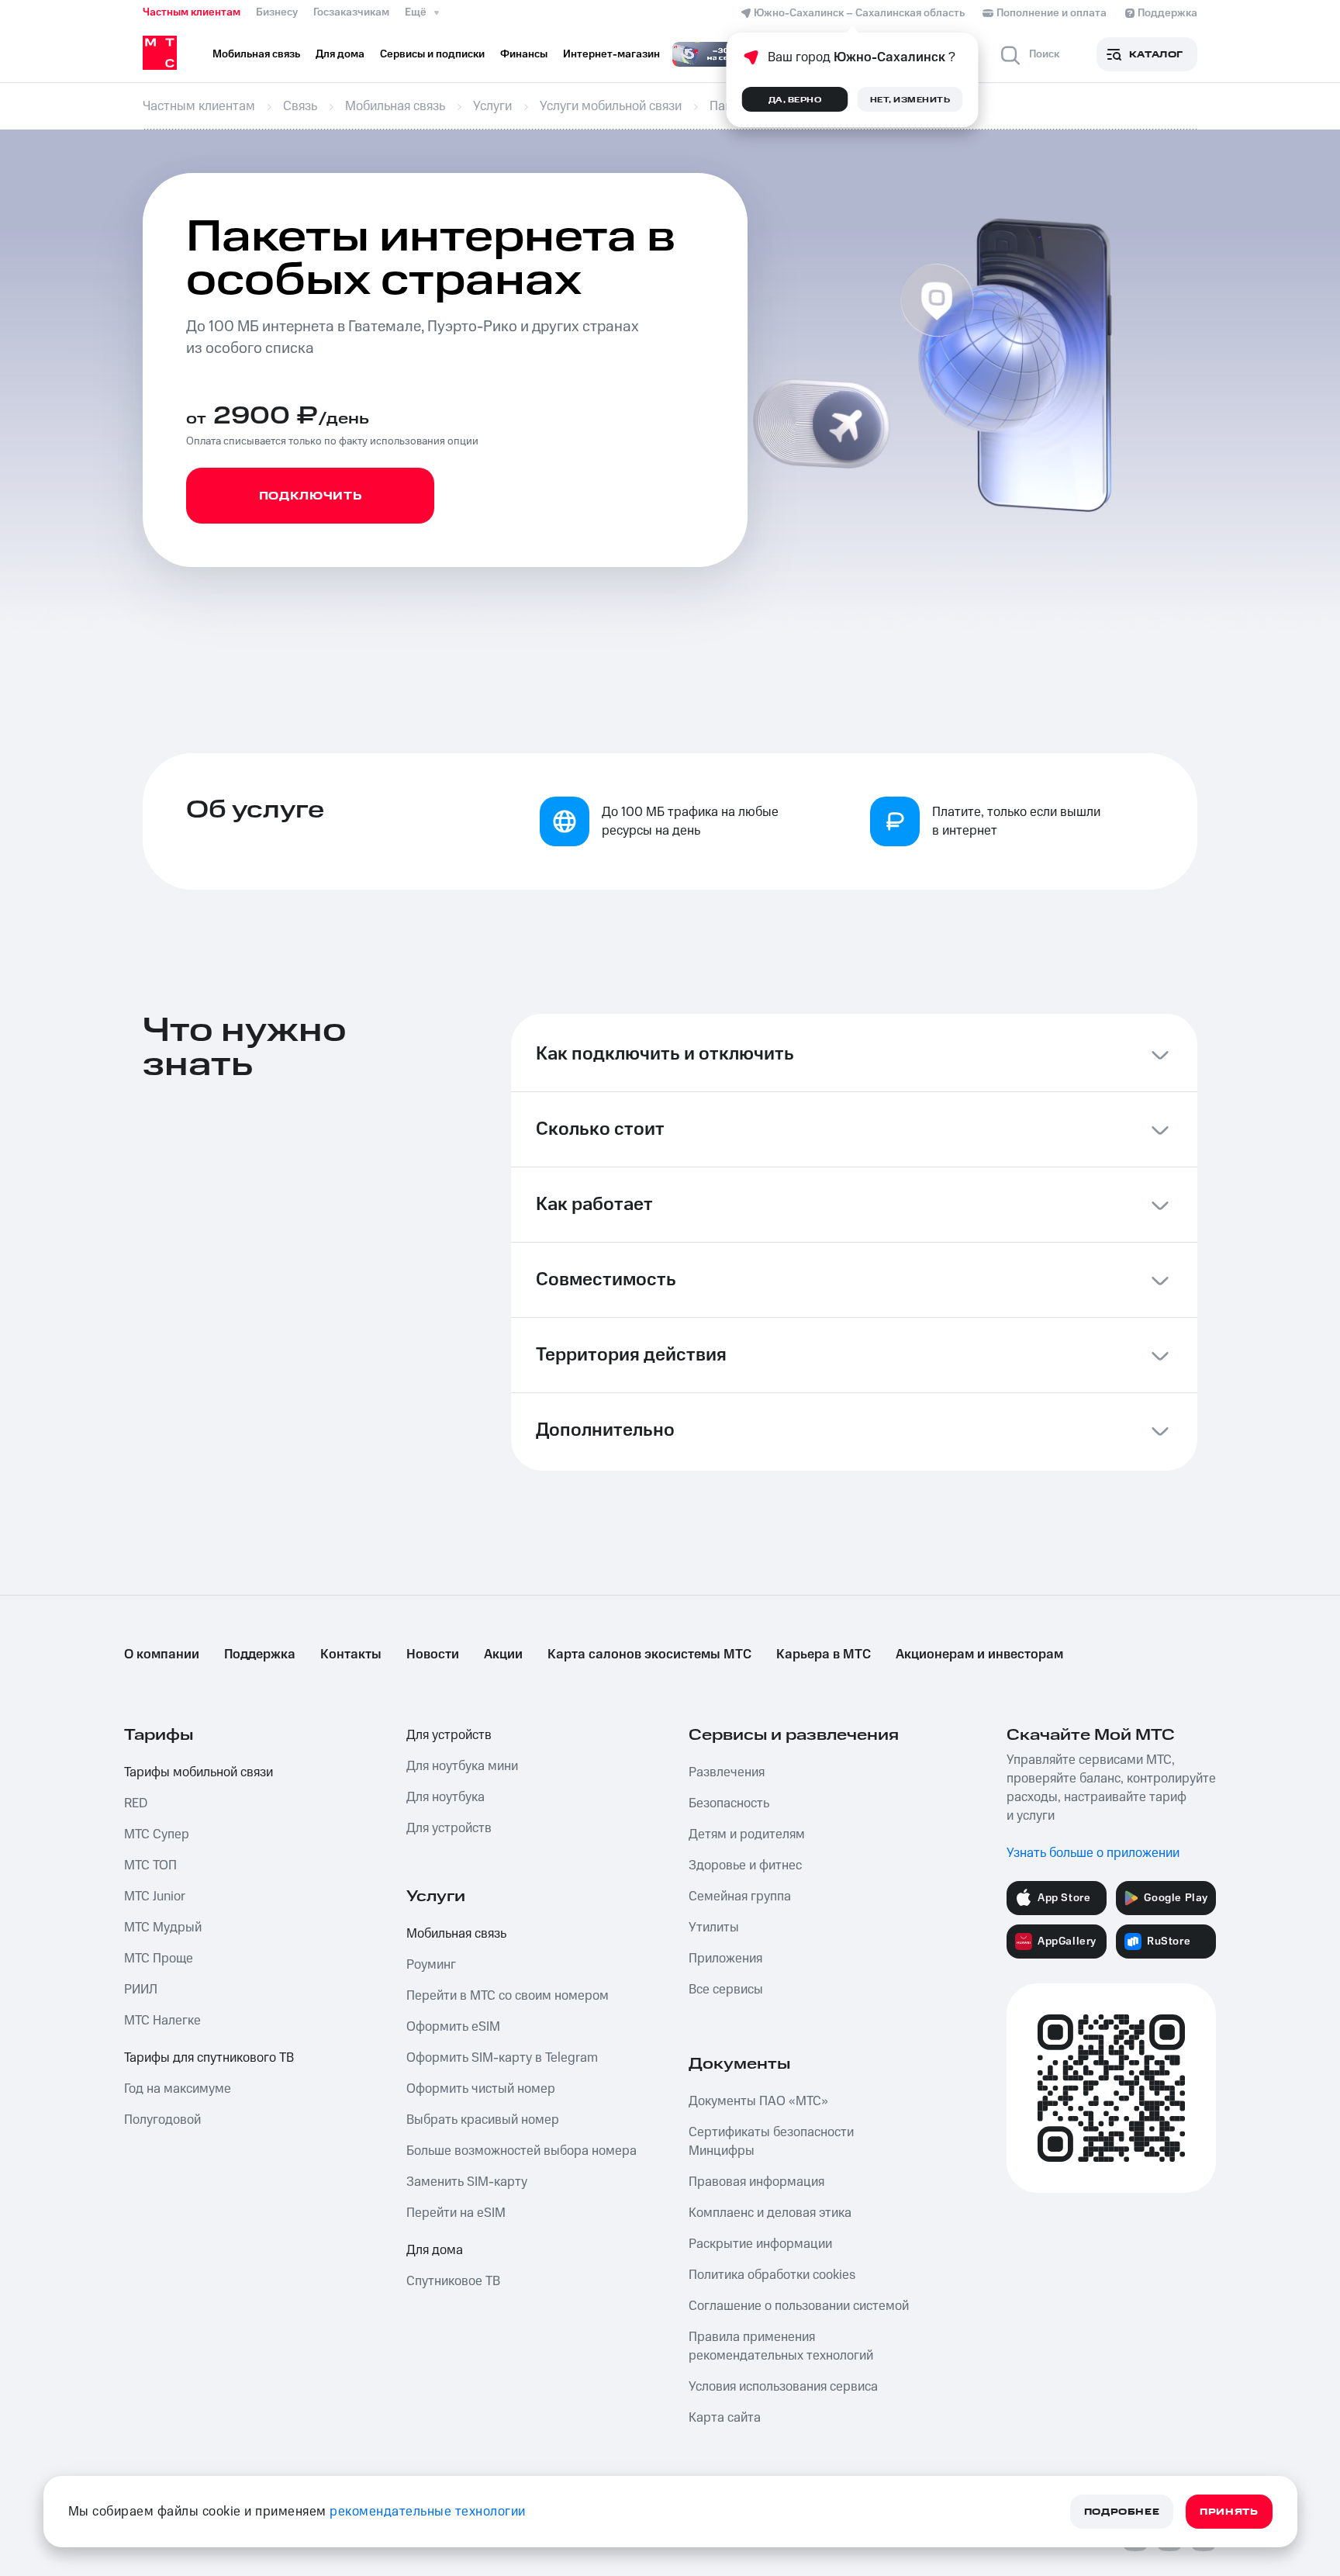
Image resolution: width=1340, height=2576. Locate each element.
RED (136, 1803)
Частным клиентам (192, 12)
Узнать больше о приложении (1093, 1853)
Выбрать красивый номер (483, 2120)
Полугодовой (162, 2120)
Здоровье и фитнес (745, 1865)
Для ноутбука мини (462, 1766)
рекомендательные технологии (428, 2512)
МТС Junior (155, 1897)
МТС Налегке (162, 2021)
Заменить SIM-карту (467, 2182)
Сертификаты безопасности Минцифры (771, 2142)
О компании (162, 1655)
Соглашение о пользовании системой (799, 2306)
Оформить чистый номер (481, 2089)
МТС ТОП (150, 1865)
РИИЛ (141, 1990)
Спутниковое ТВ (453, 2281)
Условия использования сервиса (783, 2387)
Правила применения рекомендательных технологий (781, 2346)
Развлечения (727, 1772)
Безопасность (729, 1803)
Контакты (351, 1655)
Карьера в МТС (824, 1655)
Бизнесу (277, 12)
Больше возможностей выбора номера (521, 2151)
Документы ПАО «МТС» (758, 2101)
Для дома (435, 2250)
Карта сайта (725, 2418)
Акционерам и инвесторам (979, 1655)
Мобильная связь (456, 1934)
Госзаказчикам (351, 12)
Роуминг (431, 1965)
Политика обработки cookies (772, 2275)
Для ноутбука (446, 1797)
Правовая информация (756, 2182)
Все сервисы (726, 1990)
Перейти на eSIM (456, 2213)
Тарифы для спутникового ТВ (209, 2058)
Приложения (725, 1959)
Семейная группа (740, 1897)
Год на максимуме (178, 2089)
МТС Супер (157, 1834)
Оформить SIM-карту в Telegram (502, 2058)
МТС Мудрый (163, 1928)
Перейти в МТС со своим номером (508, 1996)
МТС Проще (159, 1959)
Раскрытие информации (760, 2244)
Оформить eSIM (453, 2027)
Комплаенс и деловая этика (770, 2213)
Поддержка (260, 1655)
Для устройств (449, 1735)
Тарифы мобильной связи (199, 1772)
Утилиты (714, 1928)
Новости (433, 1655)
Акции (503, 1655)
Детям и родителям (747, 1834)
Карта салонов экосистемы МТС (649, 1655)
